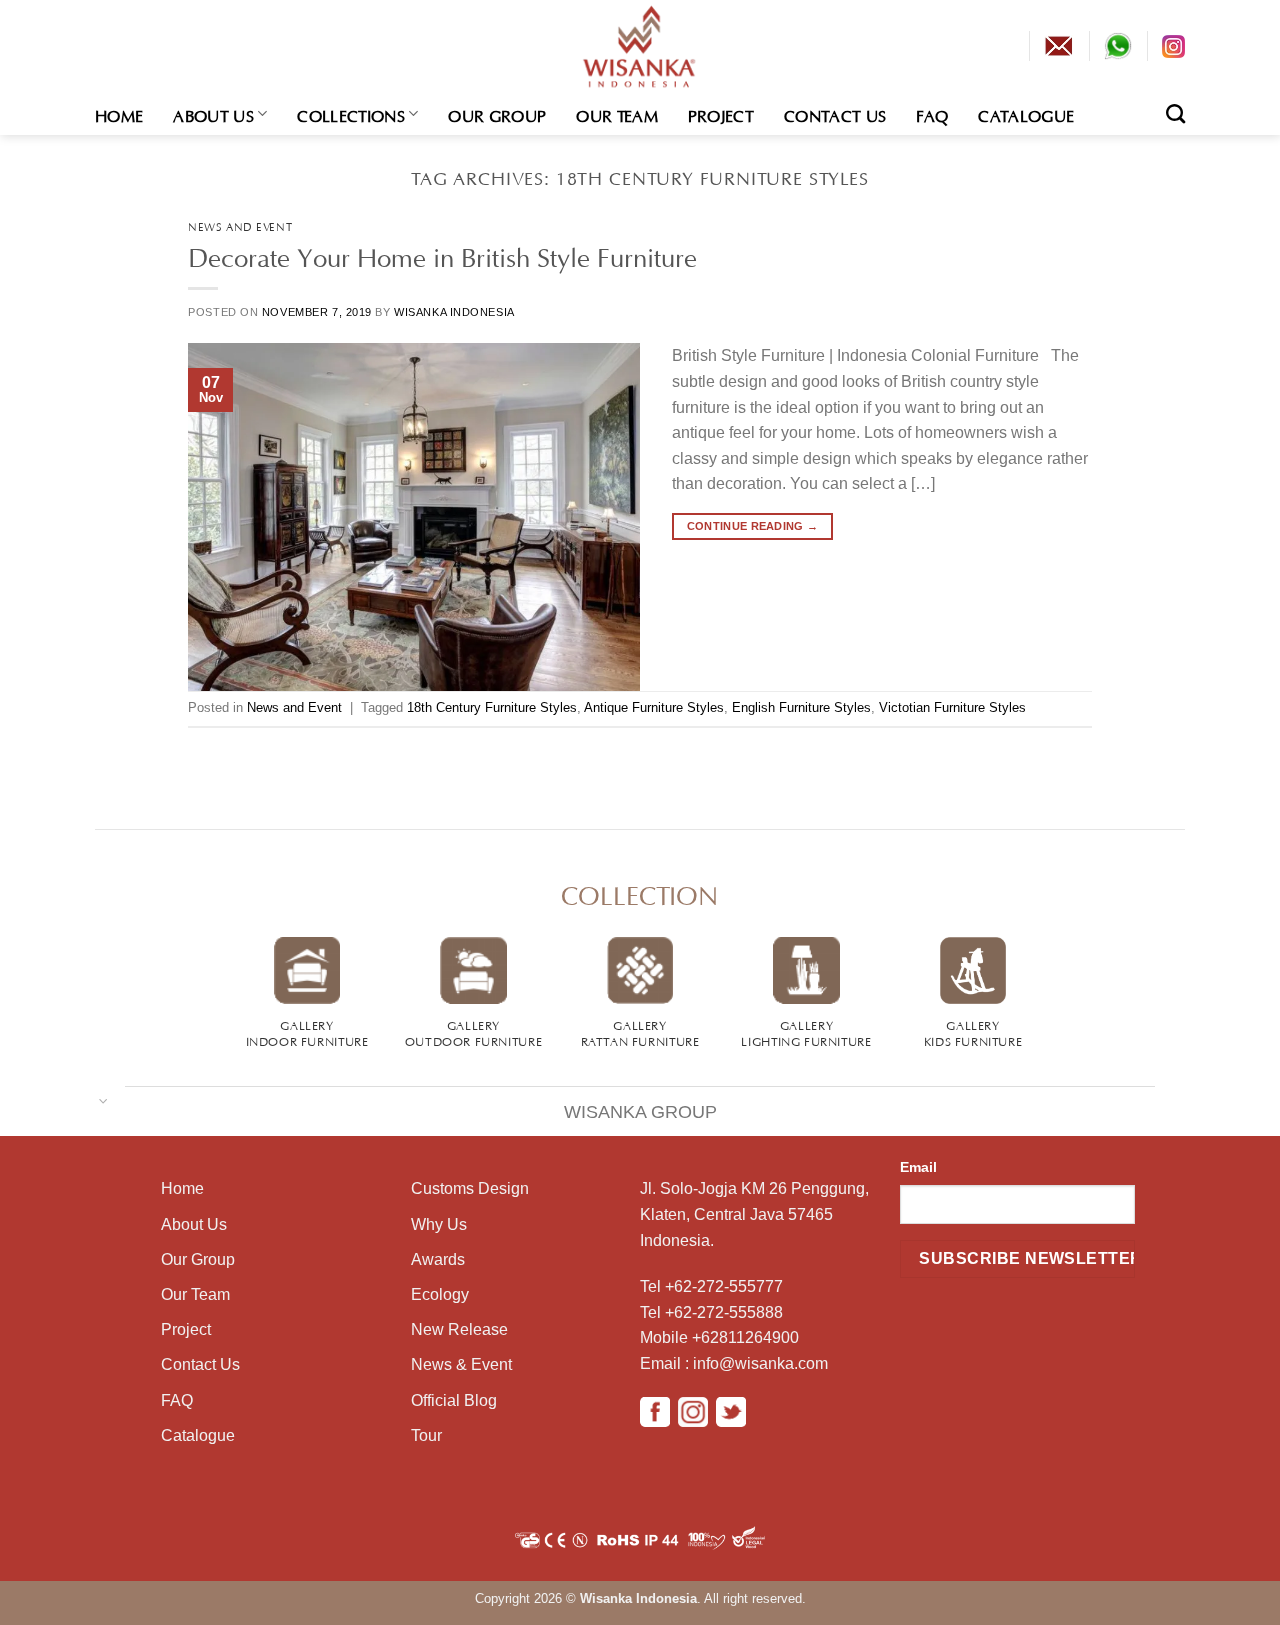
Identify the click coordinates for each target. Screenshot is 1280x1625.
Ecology (440, 1294)
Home (119, 114)
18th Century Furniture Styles (492, 707)
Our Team (617, 114)
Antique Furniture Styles (654, 707)
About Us (213, 114)
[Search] (1175, 113)
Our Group (497, 114)
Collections (351, 114)
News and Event (240, 225)
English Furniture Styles (801, 707)
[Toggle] (103, 1099)
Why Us (439, 1224)
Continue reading (753, 526)
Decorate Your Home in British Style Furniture (442, 254)
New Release (459, 1329)
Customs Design (470, 1188)
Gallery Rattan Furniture (640, 1032)
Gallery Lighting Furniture (806, 1032)
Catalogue (1026, 114)
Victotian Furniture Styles (952, 707)
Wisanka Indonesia (454, 312)
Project (721, 114)
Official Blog (454, 1400)
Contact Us (835, 114)
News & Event (461, 1364)
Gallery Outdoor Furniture (473, 1032)
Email (918, 1167)
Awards (438, 1259)
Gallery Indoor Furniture (307, 1032)
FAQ (932, 114)
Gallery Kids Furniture (973, 1032)
